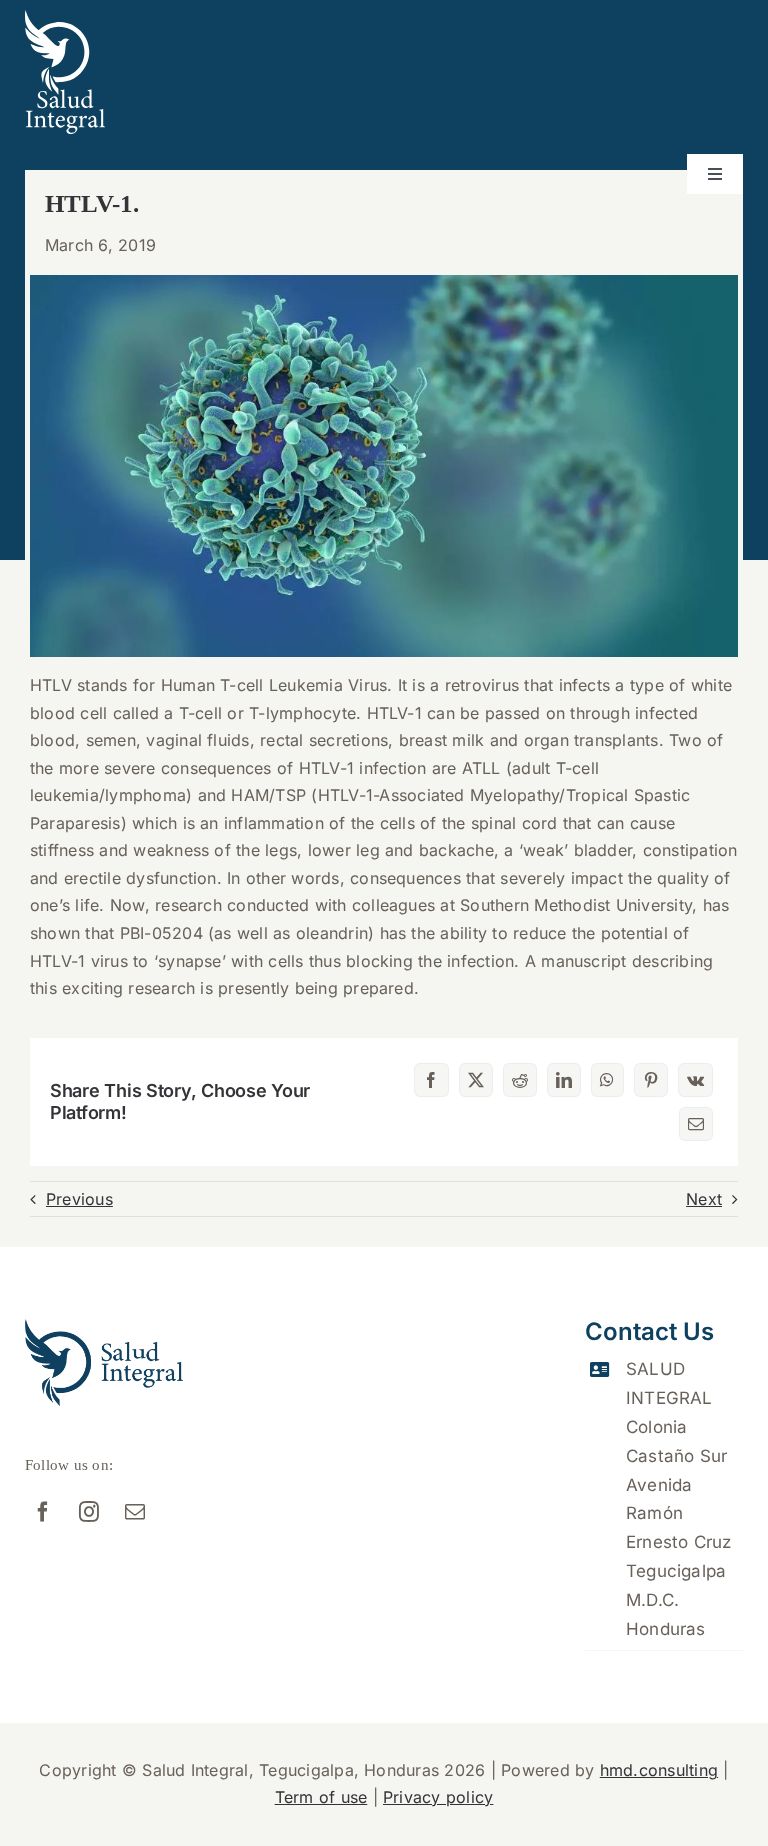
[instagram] (89, 1512)
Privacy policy (438, 1797)
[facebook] (43, 1512)
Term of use (321, 1797)
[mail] (135, 1512)
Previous (79, 1199)
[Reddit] (520, 1080)
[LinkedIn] (564, 1080)
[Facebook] (431, 1080)
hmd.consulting (659, 1770)
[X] (476, 1080)
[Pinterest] (651, 1080)
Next (704, 1199)
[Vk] (695, 1080)
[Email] (696, 1124)
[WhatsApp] (607, 1080)
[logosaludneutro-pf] (65, 18)
